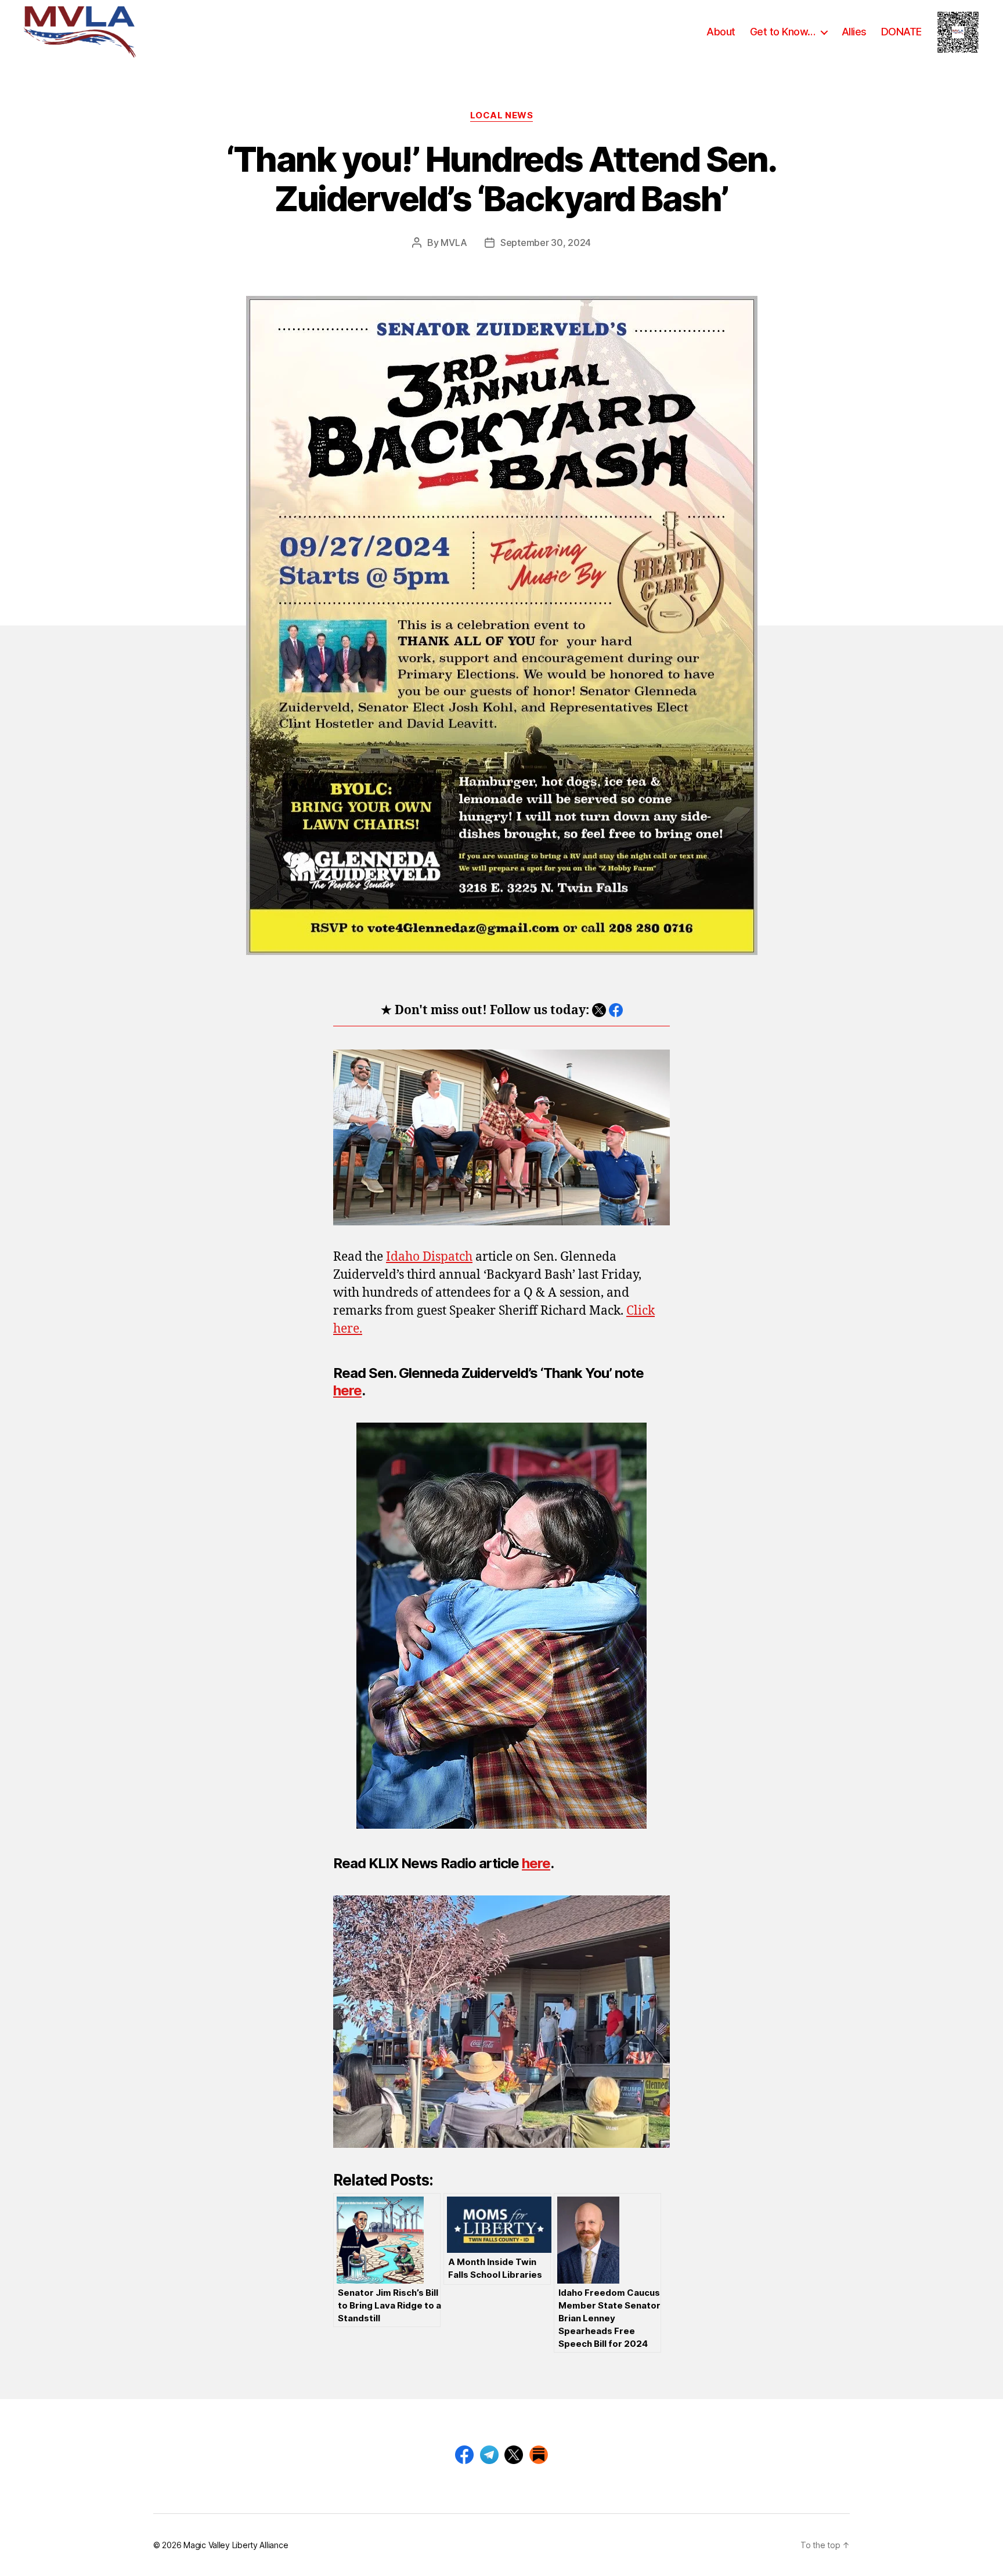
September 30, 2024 (546, 243)
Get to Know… (783, 32)
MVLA (454, 243)
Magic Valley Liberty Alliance (236, 2545)
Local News (502, 115)
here (347, 1390)
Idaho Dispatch (429, 1257)
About (721, 32)
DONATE (901, 32)
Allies (854, 32)
